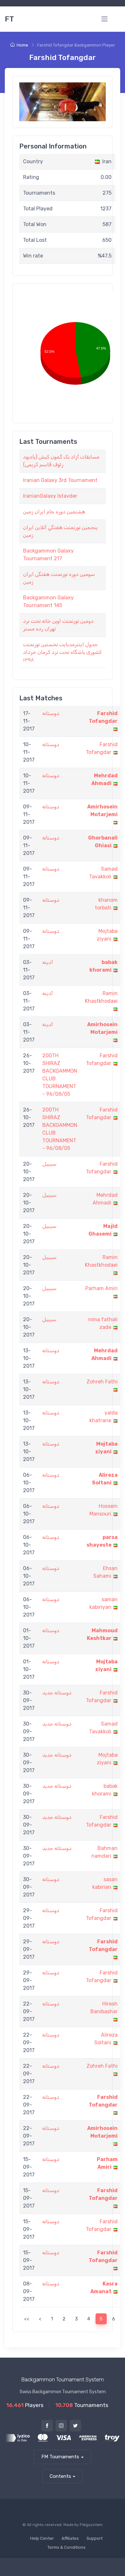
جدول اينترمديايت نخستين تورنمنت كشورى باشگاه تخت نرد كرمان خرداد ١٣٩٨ (62, 652)
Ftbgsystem (91, 2525)
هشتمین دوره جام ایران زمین (54, 512)
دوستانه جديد (57, 1693)
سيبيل (49, 1164)
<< (27, 2319)
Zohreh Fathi (102, 1382)
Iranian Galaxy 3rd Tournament (60, 480)
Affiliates (70, 2538)
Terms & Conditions (67, 2547)
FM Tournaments (60, 2457)
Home (22, 45)
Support (95, 2538)
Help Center (42, 2538)
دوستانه (51, 713)
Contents (60, 2476)
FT (9, 19)
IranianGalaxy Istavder (50, 496)
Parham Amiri (101, 1288)
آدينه (48, 962)
